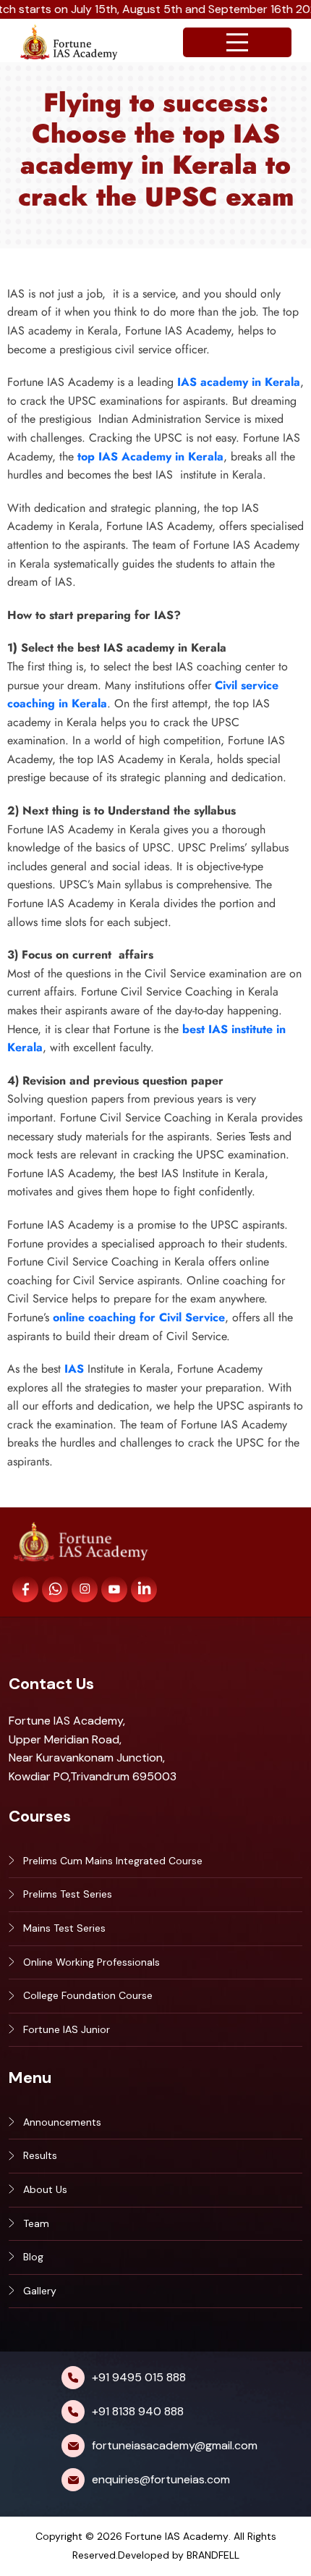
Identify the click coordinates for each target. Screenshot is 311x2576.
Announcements (62, 2122)
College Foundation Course (88, 1995)
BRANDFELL (213, 2555)
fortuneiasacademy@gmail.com (175, 2445)
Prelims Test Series (68, 1894)
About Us (45, 2189)
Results (40, 2155)
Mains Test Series (64, 1928)
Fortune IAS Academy (177, 2536)
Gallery (40, 2291)
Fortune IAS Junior (67, 2029)
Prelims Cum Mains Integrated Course (113, 1861)
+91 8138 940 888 (138, 2411)
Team (36, 2223)
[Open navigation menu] (237, 42)
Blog (33, 2257)
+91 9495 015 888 (139, 2377)
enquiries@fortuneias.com (161, 2479)
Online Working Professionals (91, 1962)
